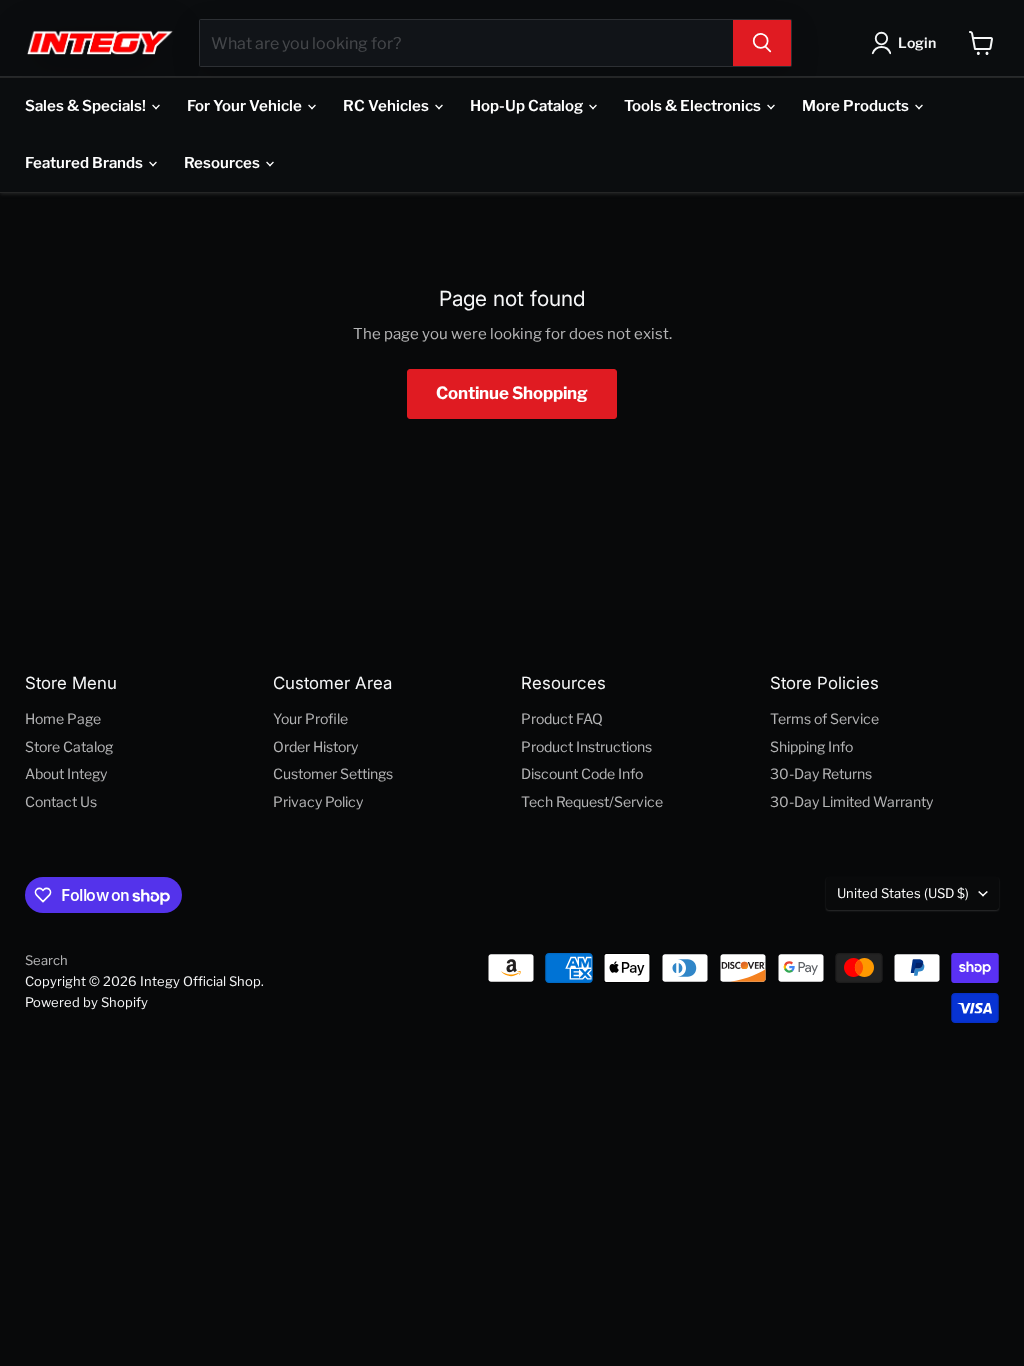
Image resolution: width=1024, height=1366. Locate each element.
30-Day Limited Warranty (851, 801)
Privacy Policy (318, 801)
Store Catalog (69, 746)
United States (903, 893)
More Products (857, 106)
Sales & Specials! (87, 106)
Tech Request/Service (592, 801)
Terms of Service (824, 718)
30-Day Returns (821, 773)
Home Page (63, 718)
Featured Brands (85, 163)
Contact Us (61, 801)
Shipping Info (811, 746)
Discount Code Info (582, 773)
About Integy (66, 773)
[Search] (762, 43)
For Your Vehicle (246, 106)
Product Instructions (586, 746)
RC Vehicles (387, 106)
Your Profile (310, 718)
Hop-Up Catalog (528, 106)
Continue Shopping (512, 393)
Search (46, 960)
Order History (315, 746)
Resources (223, 163)
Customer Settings (333, 773)
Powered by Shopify (86, 1002)
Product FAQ (562, 718)
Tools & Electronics (694, 106)
